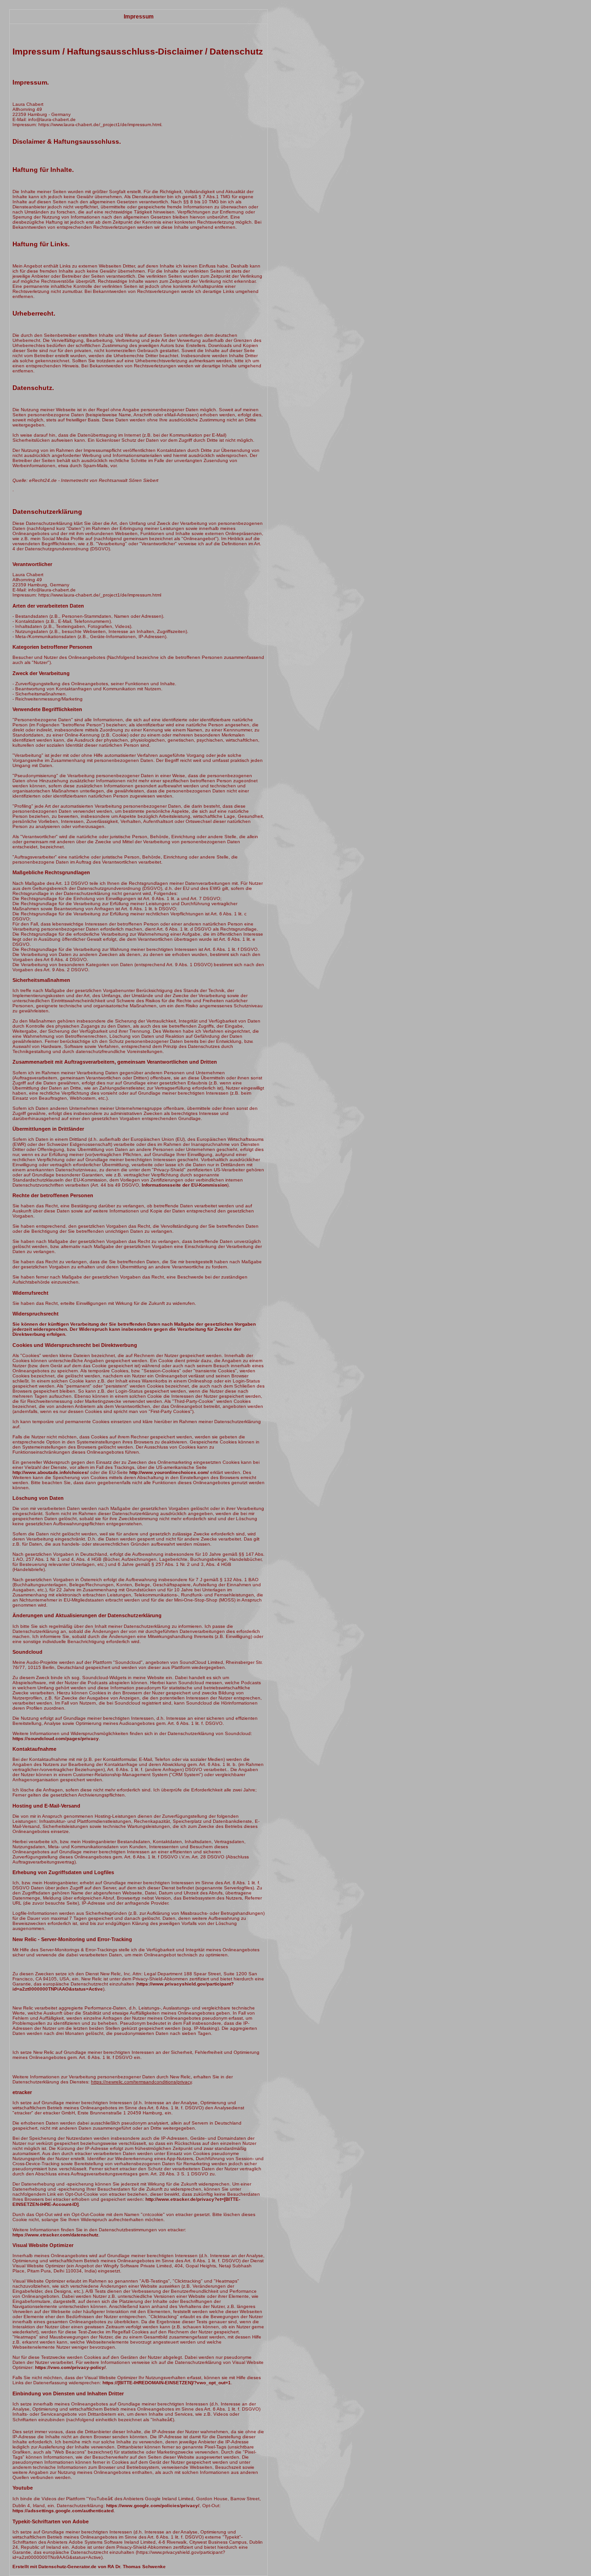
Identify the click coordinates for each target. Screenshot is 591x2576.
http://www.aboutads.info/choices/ (51, 1472)
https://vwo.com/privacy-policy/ (70, 2367)
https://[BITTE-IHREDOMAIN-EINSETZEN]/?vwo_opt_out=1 (167, 2383)
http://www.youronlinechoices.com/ (169, 1472)
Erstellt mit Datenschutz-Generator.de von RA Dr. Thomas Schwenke (89, 2567)
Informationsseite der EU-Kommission (184, 1185)
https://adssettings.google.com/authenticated (63, 2511)
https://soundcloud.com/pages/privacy (56, 1739)
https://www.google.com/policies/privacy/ (153, 2506)
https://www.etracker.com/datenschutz (55, 2235)
